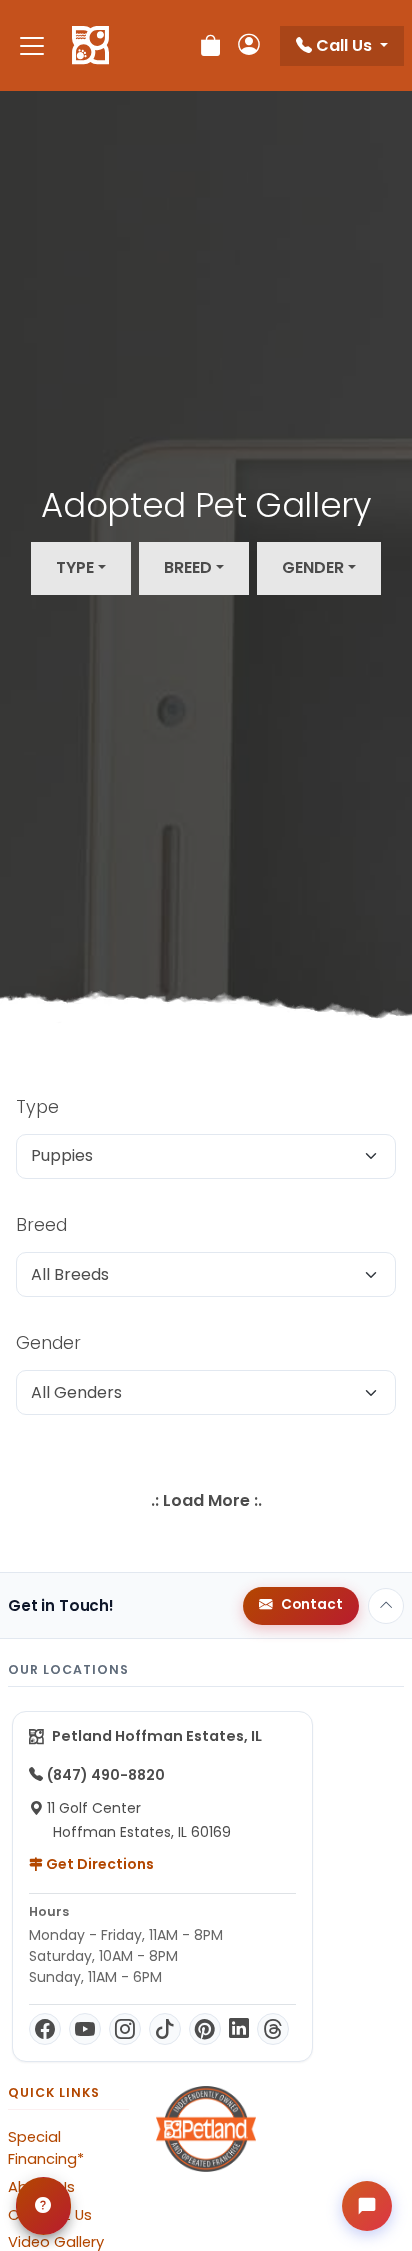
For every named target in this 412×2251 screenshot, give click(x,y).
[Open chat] (367, 2206)
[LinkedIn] (239, 2029)
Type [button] (75, 567)
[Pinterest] (205, 2029)
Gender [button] (313, 567)
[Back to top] (386, 1606)
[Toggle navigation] (32, 45)
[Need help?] (43, 2206)
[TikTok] (165, 2029)
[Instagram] (125, 2029)
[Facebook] (45, 2029)
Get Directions (98, 1864)
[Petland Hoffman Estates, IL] (90, 46)
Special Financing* (46, 2148)
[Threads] (273, 2029)
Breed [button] (188, 567)
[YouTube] (85, 2029)
